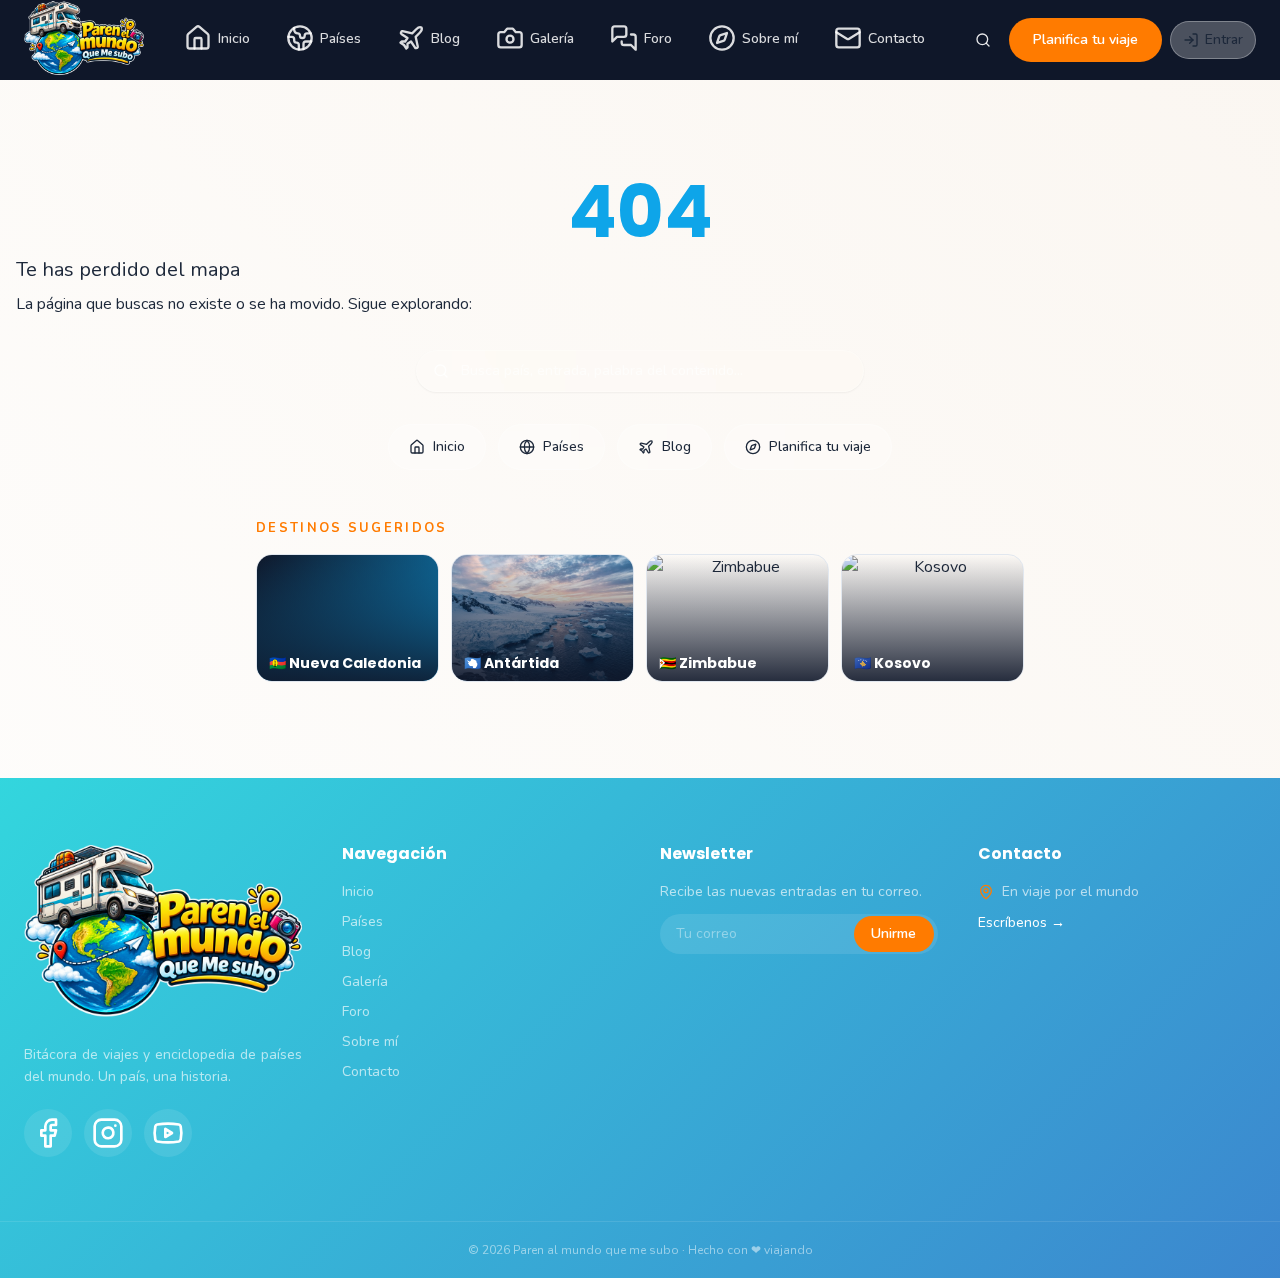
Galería (552, 38)
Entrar (1224, 39)
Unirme (893, 933)
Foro (658, 38)
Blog (445, 38)
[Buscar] (983, 40)
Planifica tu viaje (1085, 39)
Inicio (234, 38)
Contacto (896, 38)
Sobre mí (770, 38)
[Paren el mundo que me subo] (84, 40)
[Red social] (48, 1133)
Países (340, 38)
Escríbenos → (1021, 922)
